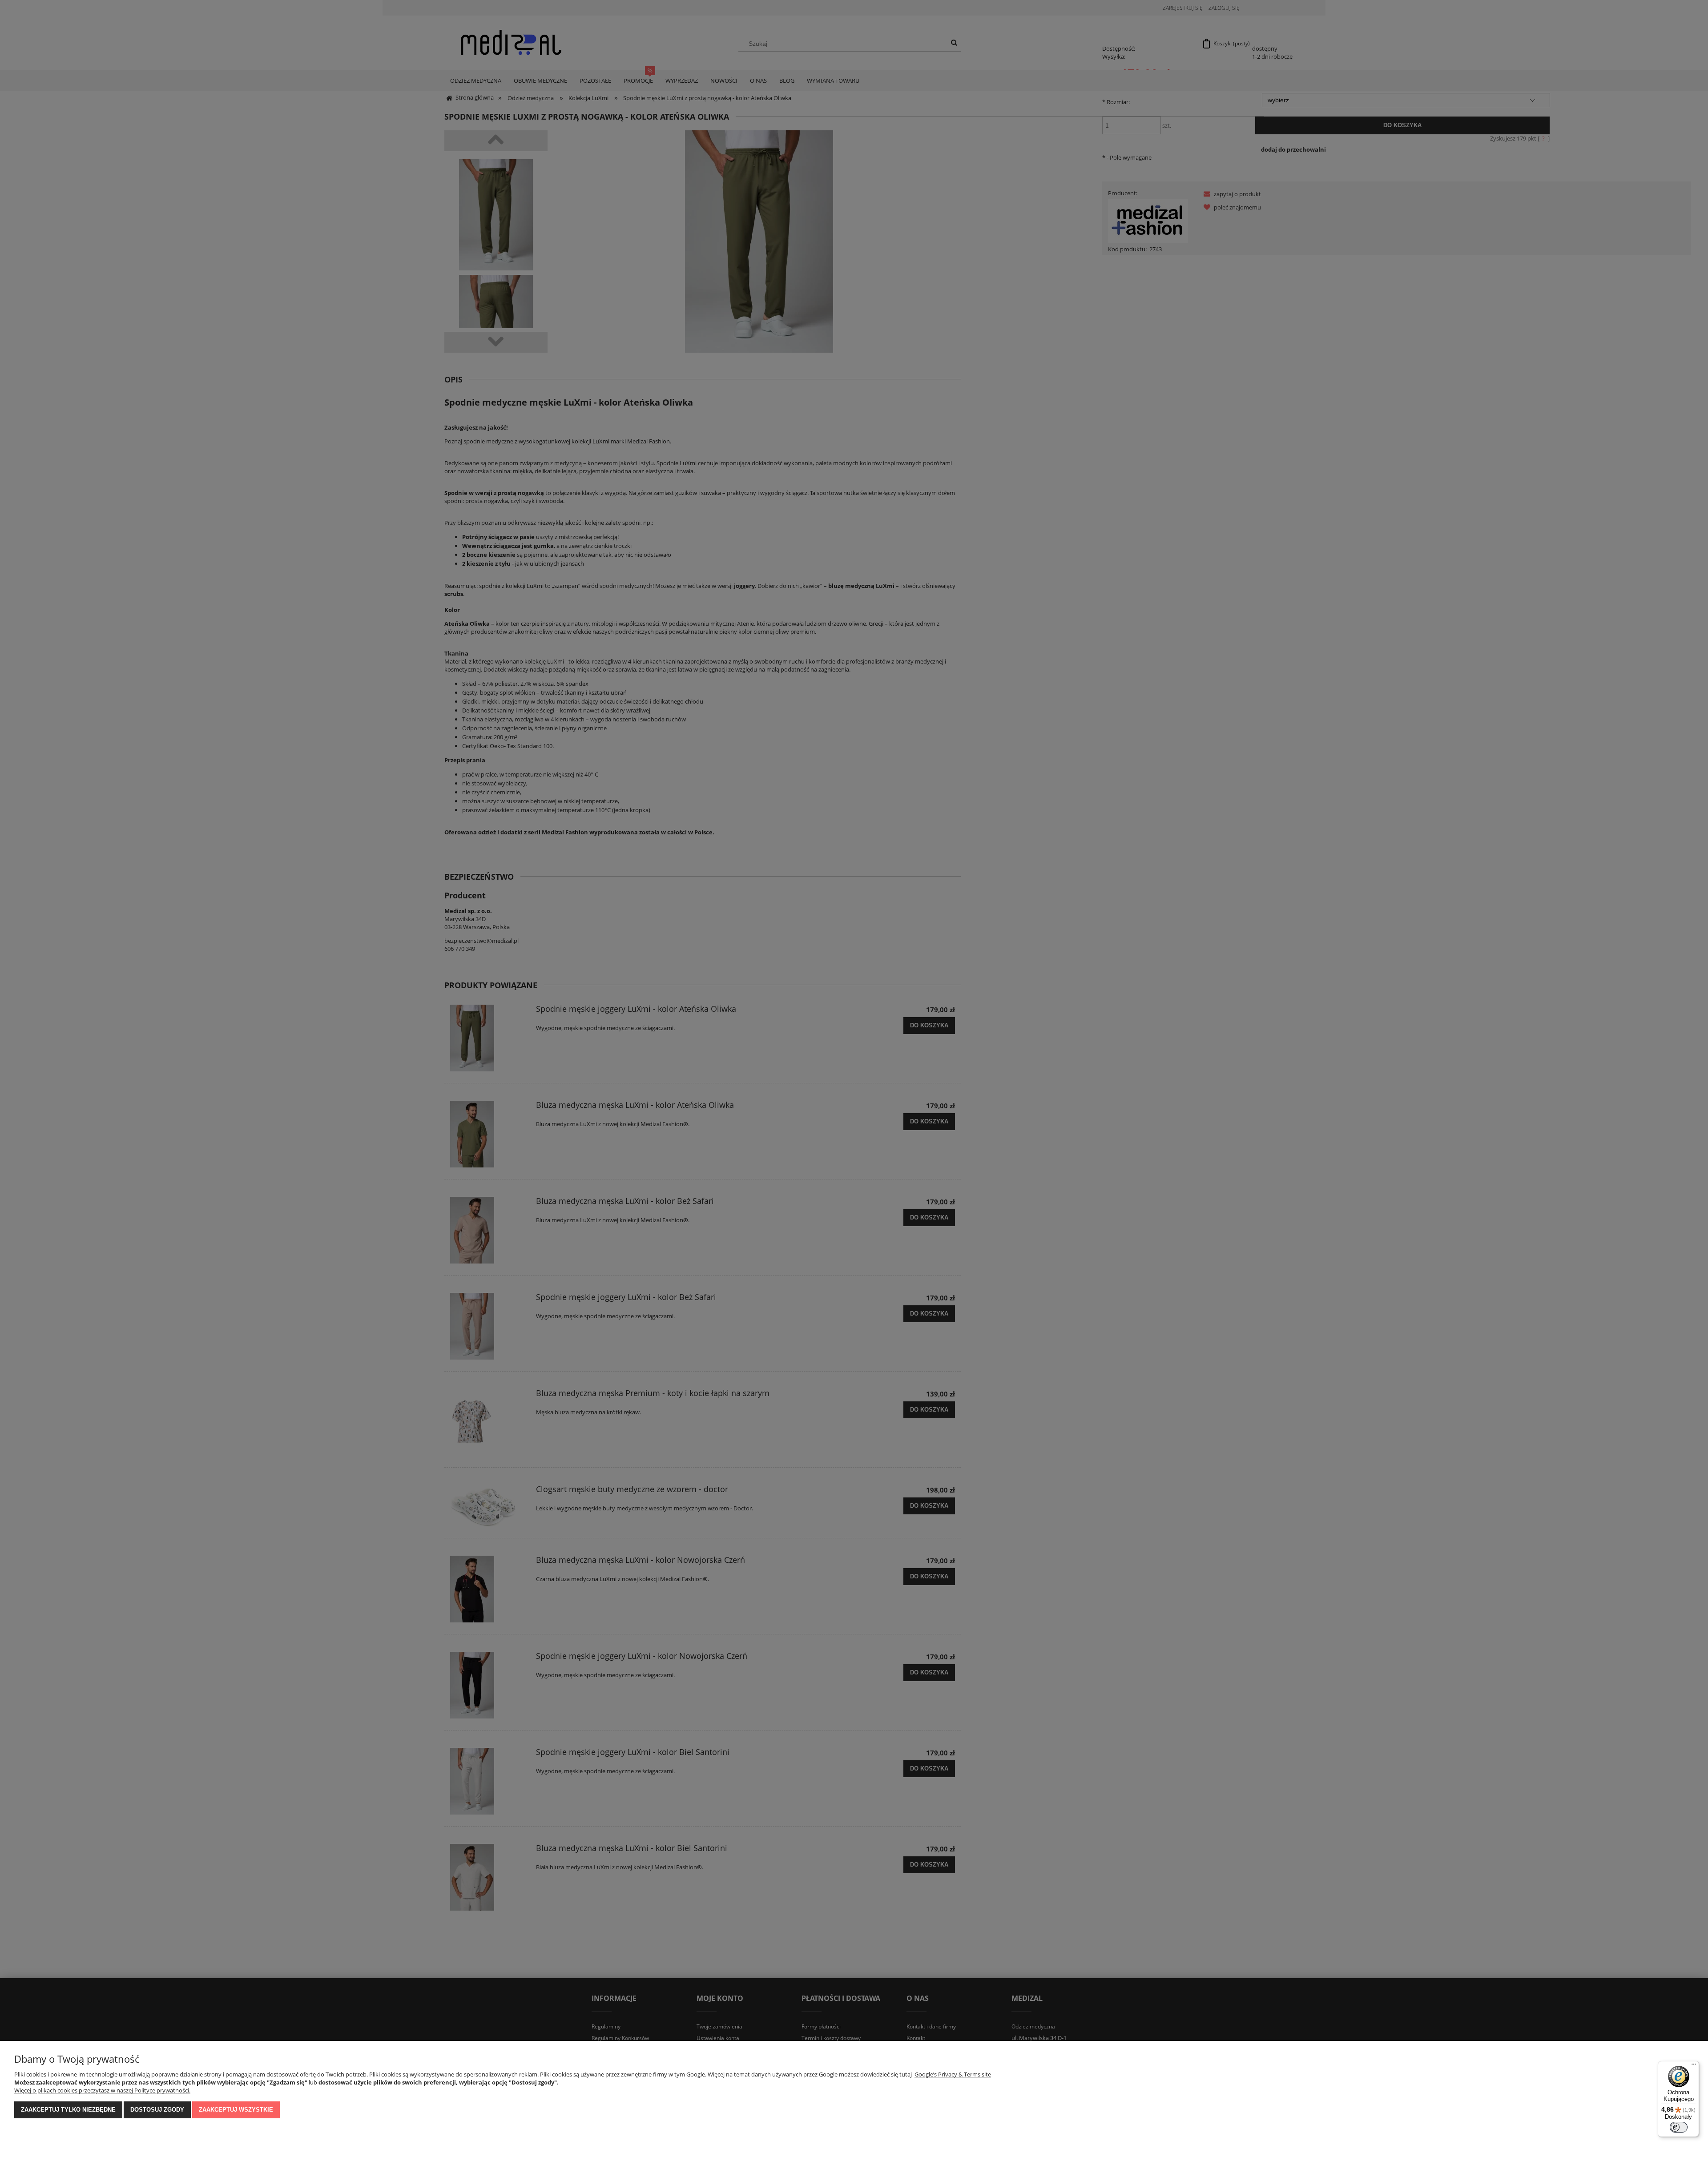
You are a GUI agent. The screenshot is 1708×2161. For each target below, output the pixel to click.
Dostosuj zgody (157, 2110)
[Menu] (1694, 2066)
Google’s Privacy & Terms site (953, 2074)
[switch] (1679, 2127)
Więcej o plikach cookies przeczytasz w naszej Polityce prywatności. (102, 2090)
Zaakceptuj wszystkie (236, 2110)
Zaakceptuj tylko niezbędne (68, 2110)
